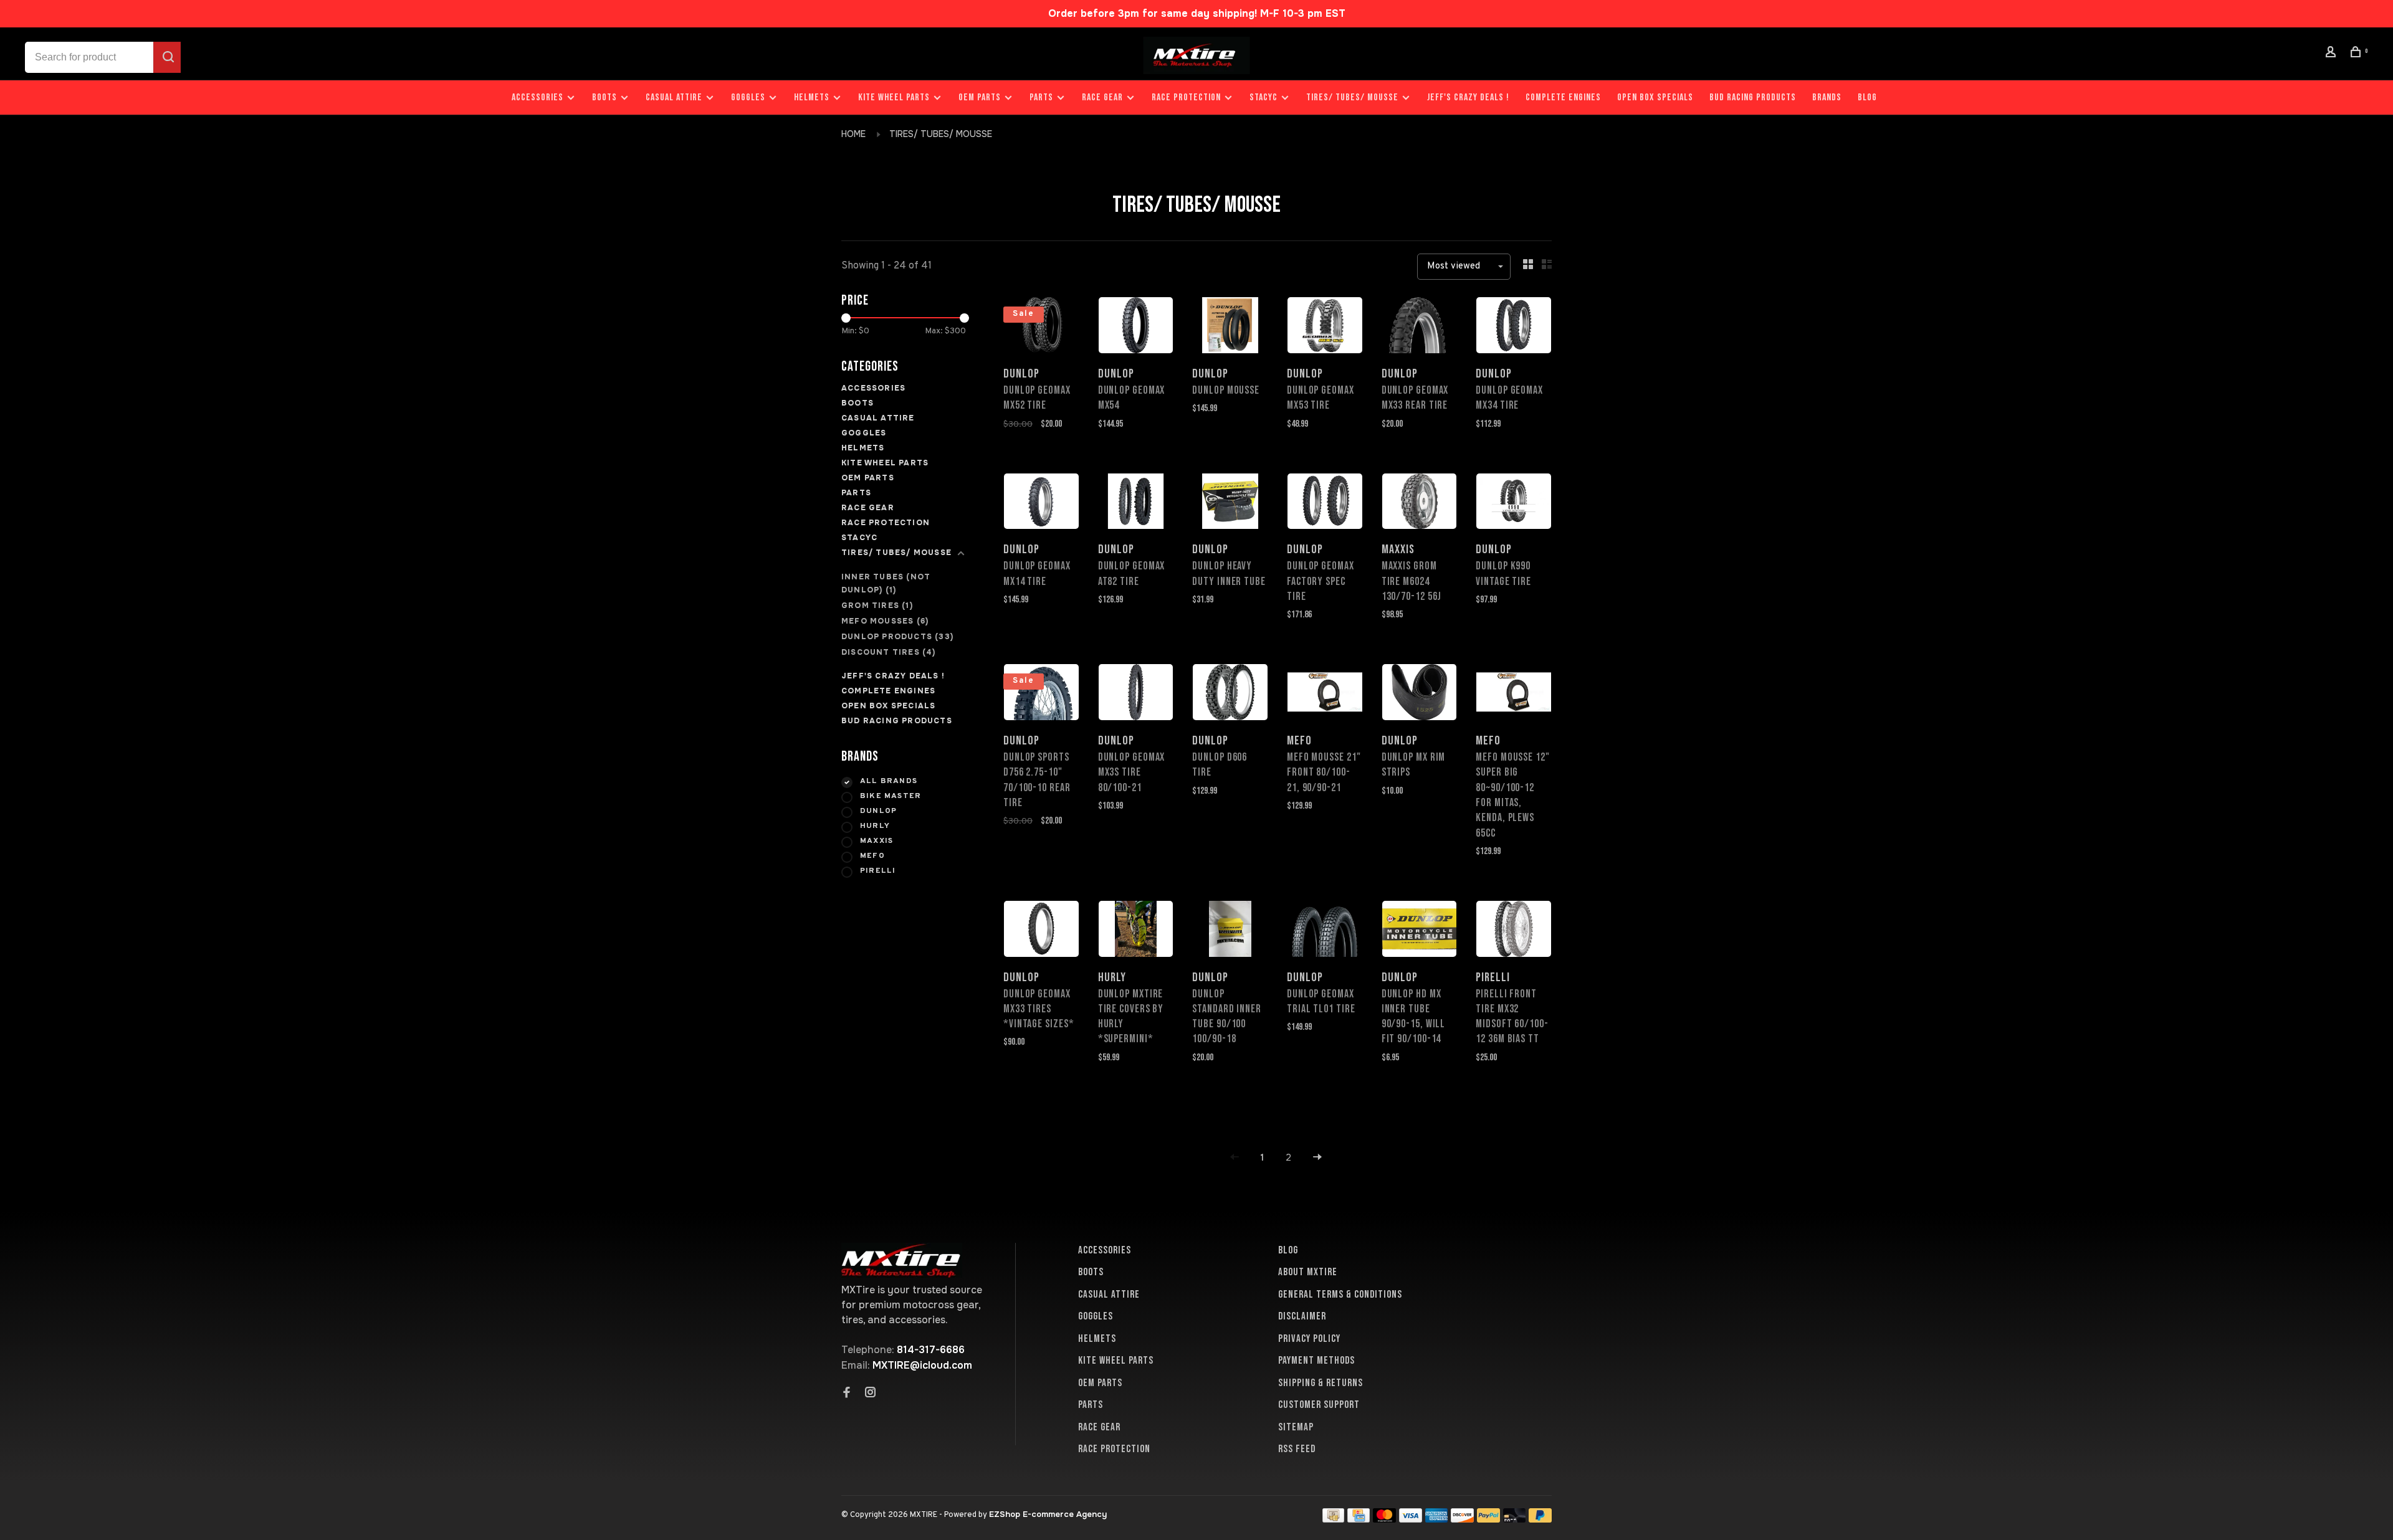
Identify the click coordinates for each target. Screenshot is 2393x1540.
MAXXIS (876, 841)
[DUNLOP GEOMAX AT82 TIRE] (1136, 504)
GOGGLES (748, 97)
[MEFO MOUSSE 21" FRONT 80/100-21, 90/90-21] (1325, 694)
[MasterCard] (1384, 1519)
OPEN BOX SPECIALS (1655, 97)
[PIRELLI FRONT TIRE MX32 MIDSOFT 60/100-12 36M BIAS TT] (1514, 931)
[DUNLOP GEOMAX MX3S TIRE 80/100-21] (1136, 694)
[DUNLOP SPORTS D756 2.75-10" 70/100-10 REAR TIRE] (1041, 694)
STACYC (1263, 97)
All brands (889, 781)
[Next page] (1317, 1158)
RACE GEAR (1102, 97)
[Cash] (1334, 1519)
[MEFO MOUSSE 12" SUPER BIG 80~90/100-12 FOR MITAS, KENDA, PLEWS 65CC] (1514, 694)
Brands (1827, 97)
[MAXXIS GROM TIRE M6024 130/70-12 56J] (1420, 504)
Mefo (872, 856)
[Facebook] (847, 1394)
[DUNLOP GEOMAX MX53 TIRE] (1325, 327)
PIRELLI (878, 871)
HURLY (875, 826)
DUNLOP (878, 811)
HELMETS (812, 97)
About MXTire (1308, 1272)
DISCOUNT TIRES (889, 652)
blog (1867, 97)
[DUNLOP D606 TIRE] (1230, 694)
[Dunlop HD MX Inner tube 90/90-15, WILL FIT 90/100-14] (1420, 931)
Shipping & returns (1321, 1383)
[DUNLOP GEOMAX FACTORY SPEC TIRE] (1325, 504)
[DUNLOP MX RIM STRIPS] (1420, 694)
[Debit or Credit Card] (1515, 1519)
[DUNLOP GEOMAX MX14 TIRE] (1041, 504)
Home (853, 134)
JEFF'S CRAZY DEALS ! (1468, 97)
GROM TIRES (877, 606)
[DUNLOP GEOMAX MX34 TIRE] (1514, 327)
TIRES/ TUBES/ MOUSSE (1352, 97)
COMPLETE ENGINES (1563, 97)
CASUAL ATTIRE (674, 97)
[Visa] (1411, 1519)
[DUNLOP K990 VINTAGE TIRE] (1514, 504)
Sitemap (1296, 1427)
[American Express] (1437, 1519)
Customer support (1319, 1405)
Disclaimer (1302, 1316)
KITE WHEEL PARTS (894, 97)
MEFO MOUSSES (885, 621)
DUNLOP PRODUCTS (897, 637)
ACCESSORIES (537, 97)
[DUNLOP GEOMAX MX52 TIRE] (1041, 327)
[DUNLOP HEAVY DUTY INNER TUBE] (1230, 504)
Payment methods (1316, 1361)
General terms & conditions (1340, 1295)
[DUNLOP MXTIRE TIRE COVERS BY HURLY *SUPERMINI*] (1136, 931)
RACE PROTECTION (1186, 97)
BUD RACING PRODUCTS (1753, 97)
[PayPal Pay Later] (1540, 1519)
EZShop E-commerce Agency (1048, 1514)
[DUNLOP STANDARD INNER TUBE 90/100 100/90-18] (1230, 931)
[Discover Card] (1462, 1519)
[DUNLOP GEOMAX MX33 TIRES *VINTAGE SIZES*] (1041, 931)
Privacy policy (1309, 1339)
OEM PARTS (980, 97)
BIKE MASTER (891, 796)
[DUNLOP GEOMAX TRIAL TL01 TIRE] (1325, 931)
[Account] (2333, 54)
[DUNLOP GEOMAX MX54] (1136, 327)
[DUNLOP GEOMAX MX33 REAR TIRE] (1420, 327)
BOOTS (604, 97)
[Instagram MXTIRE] (871, 1394)
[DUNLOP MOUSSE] (1230, 327)
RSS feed (1297, 1449)
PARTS (1041, 97)
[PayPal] (1488, 1519)
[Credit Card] (1359, 1519)
